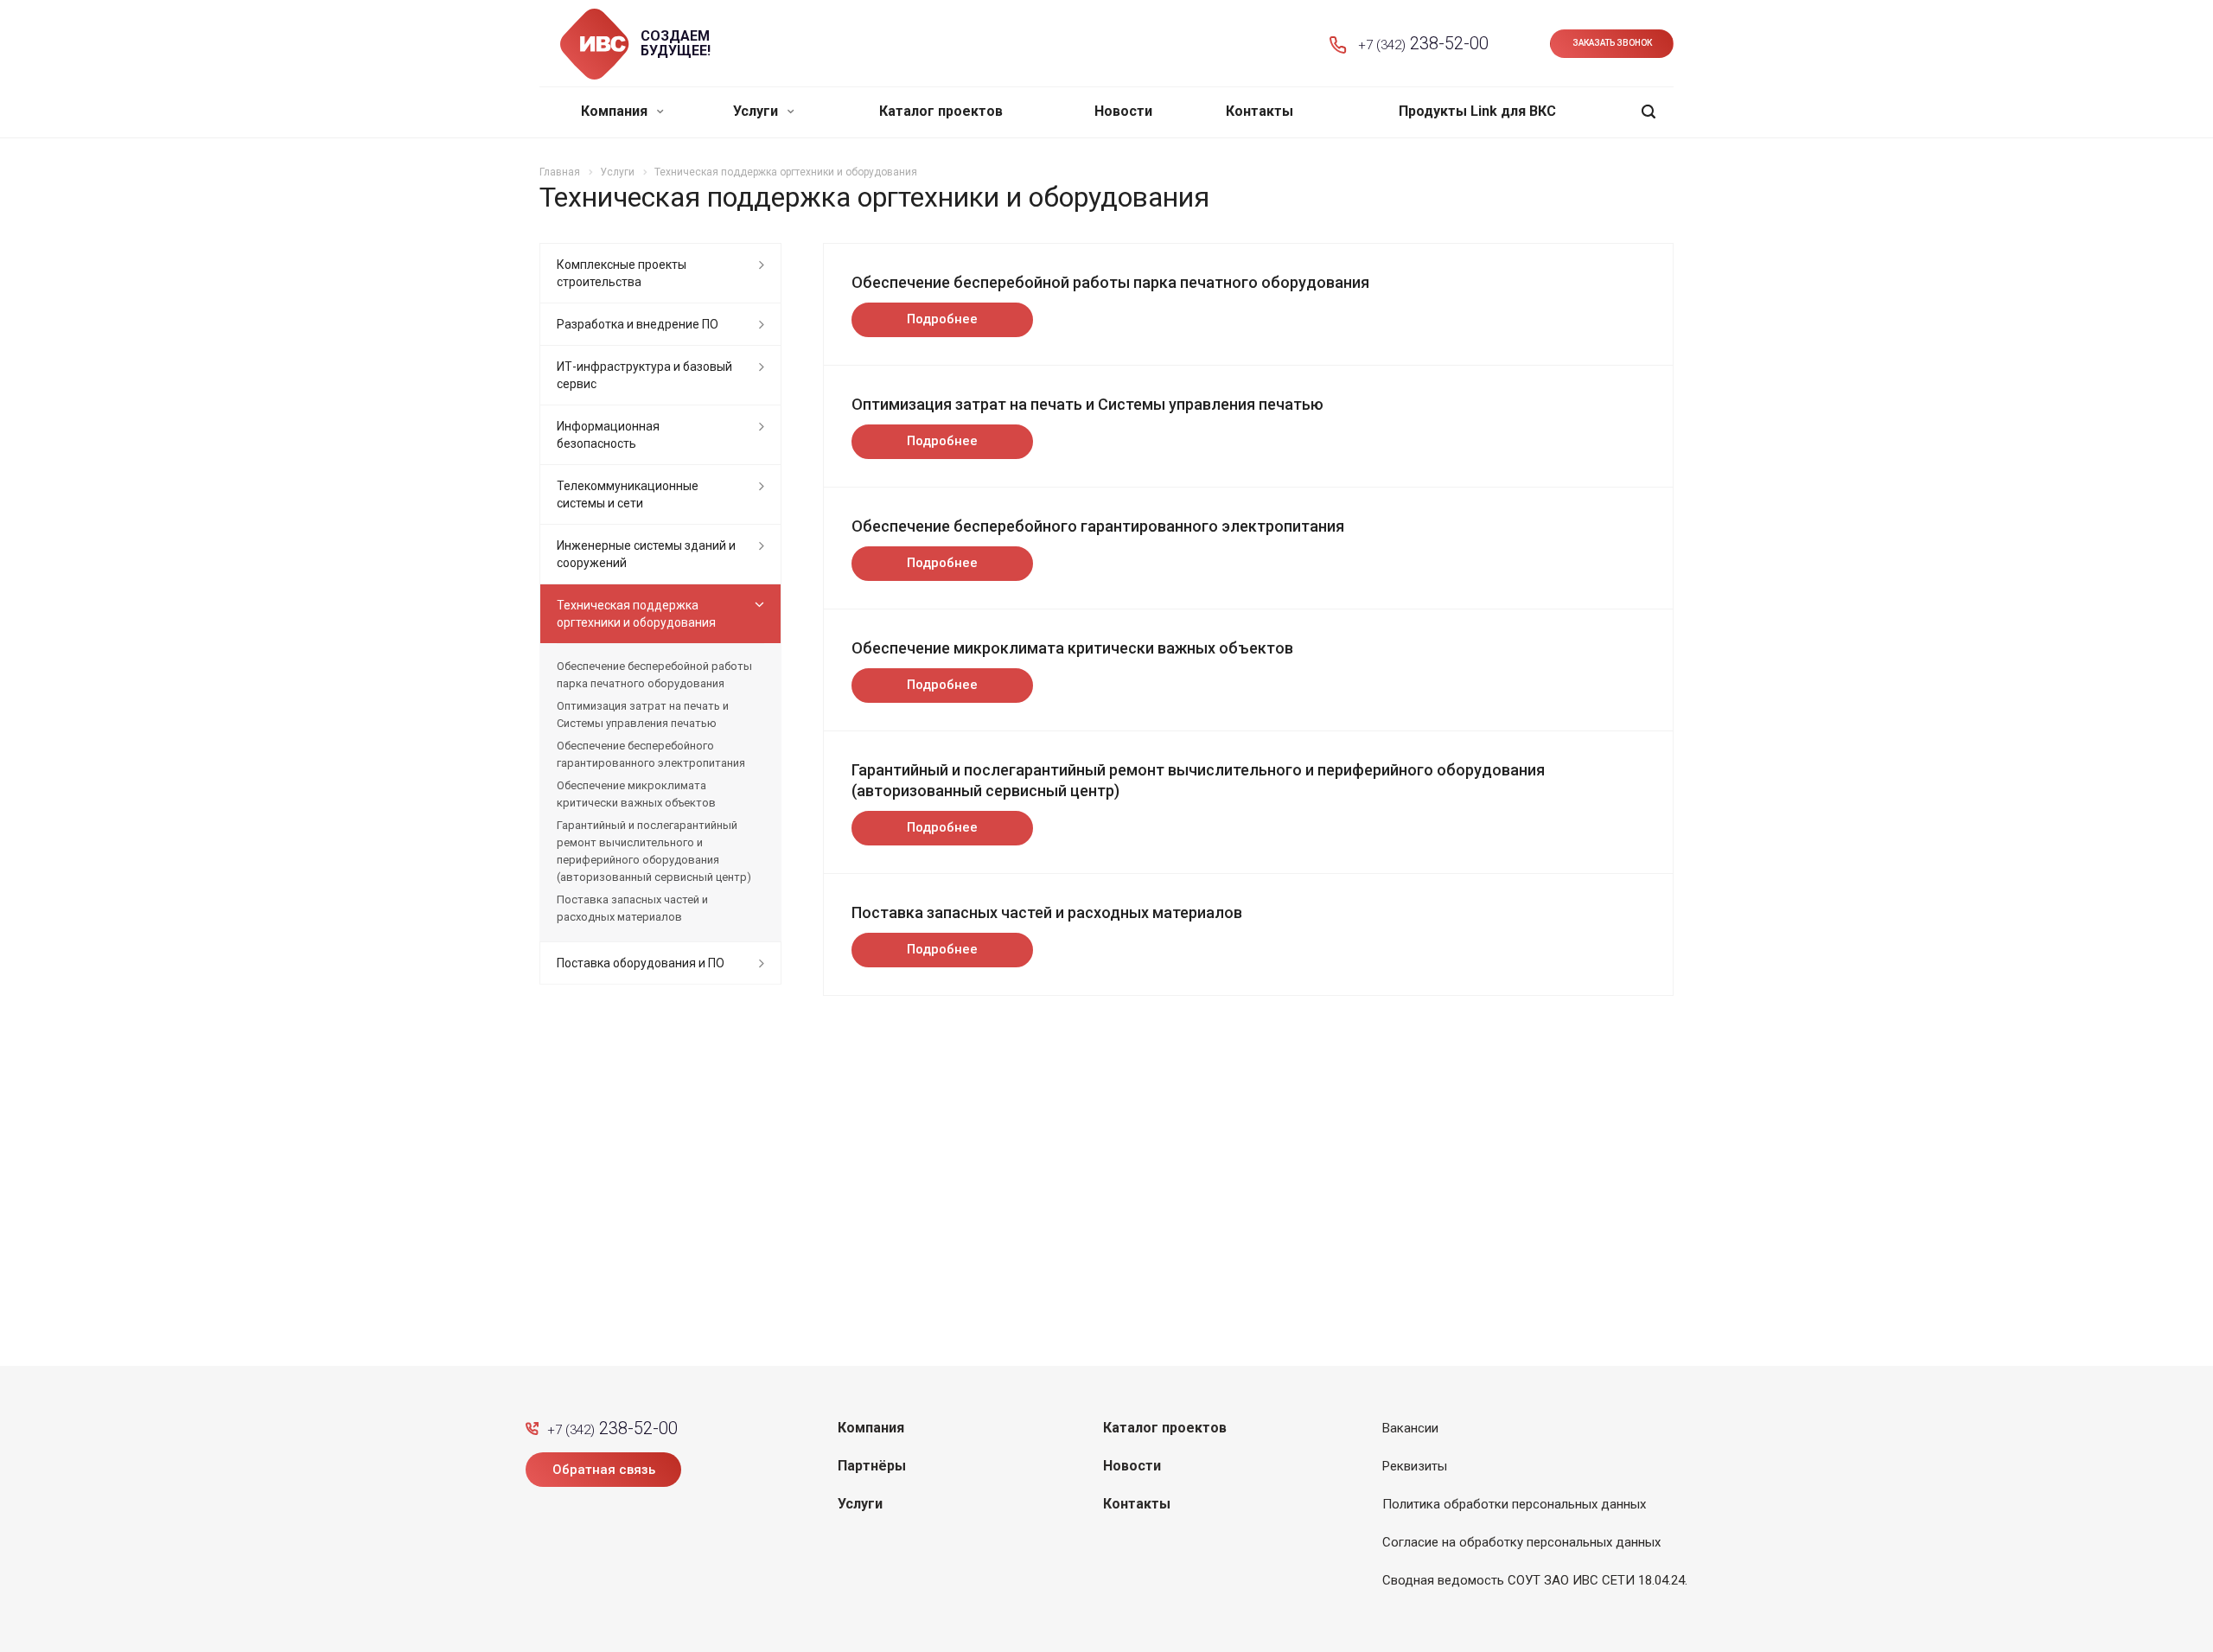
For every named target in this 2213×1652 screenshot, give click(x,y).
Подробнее (942, 319)
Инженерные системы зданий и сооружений (646, 554)
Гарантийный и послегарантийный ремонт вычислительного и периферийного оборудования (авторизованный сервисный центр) (654, 851)
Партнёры (872, 1466)
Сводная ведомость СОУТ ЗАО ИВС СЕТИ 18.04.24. (1535, 1580)
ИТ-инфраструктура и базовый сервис (644, 375)
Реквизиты (1415, 1466)
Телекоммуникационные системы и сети (628, 494)
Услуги (757, 111)
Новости (1123, 111)
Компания (616, 111)
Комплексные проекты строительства (622, 273)
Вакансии (1410, 1428)
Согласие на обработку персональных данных (1521, 1542)
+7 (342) (1423, 43)
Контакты (1260, 111)
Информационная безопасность (608, 435)
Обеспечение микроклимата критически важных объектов (1072, 648)
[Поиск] (1649, 112)
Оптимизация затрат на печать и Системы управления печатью (1087, 404)
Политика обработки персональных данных (1514, 1504)
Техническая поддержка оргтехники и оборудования (636, 614)
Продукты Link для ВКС (1477, 111)
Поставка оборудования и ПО (641, 963)
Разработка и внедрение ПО (638, 324)
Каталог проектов (941, 111)
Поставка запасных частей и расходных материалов (1047, 912)
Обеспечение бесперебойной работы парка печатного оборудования (1110, 282)
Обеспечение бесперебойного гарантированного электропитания (1098, 526)
